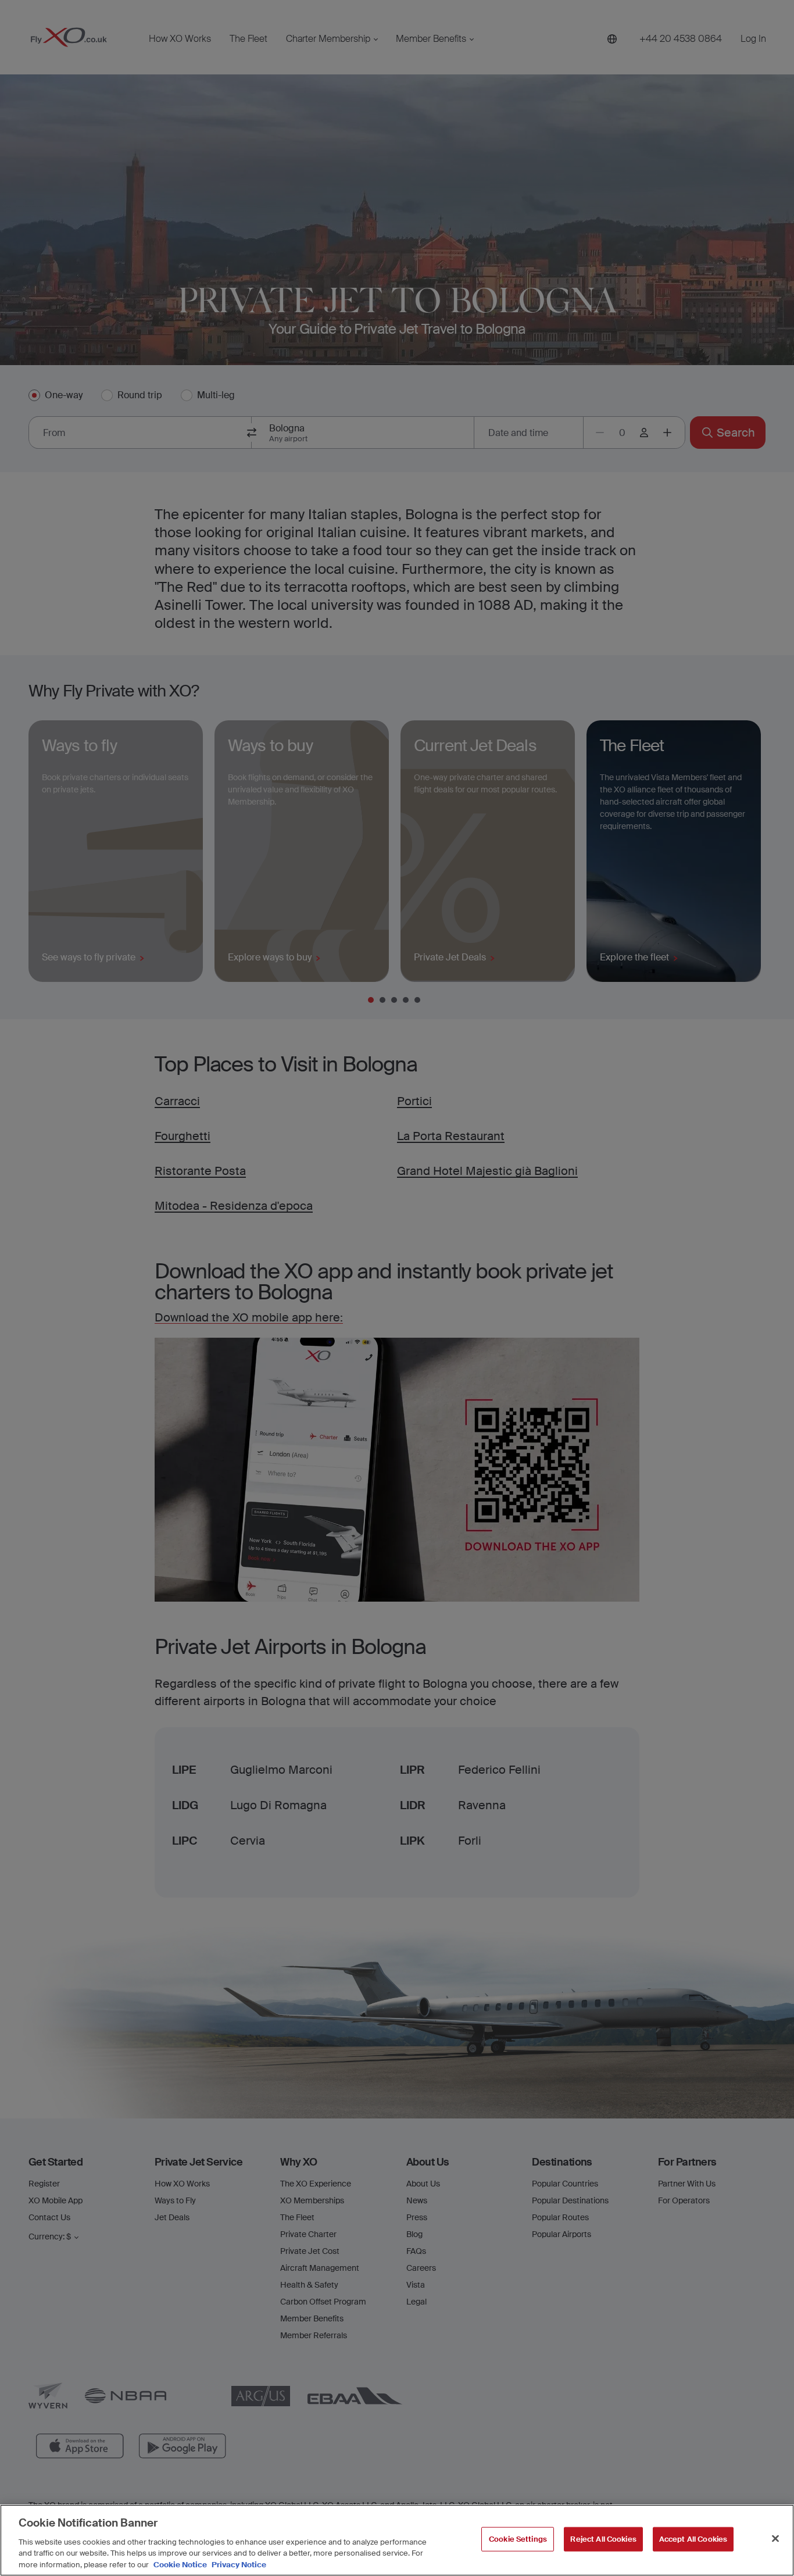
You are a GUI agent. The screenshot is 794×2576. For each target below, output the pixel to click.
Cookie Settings (518, 2539)
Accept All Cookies (693, 2539)
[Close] (775, 2539)
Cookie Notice (180, 2564)
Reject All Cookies (603, 2539)
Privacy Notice (238, 2564)
